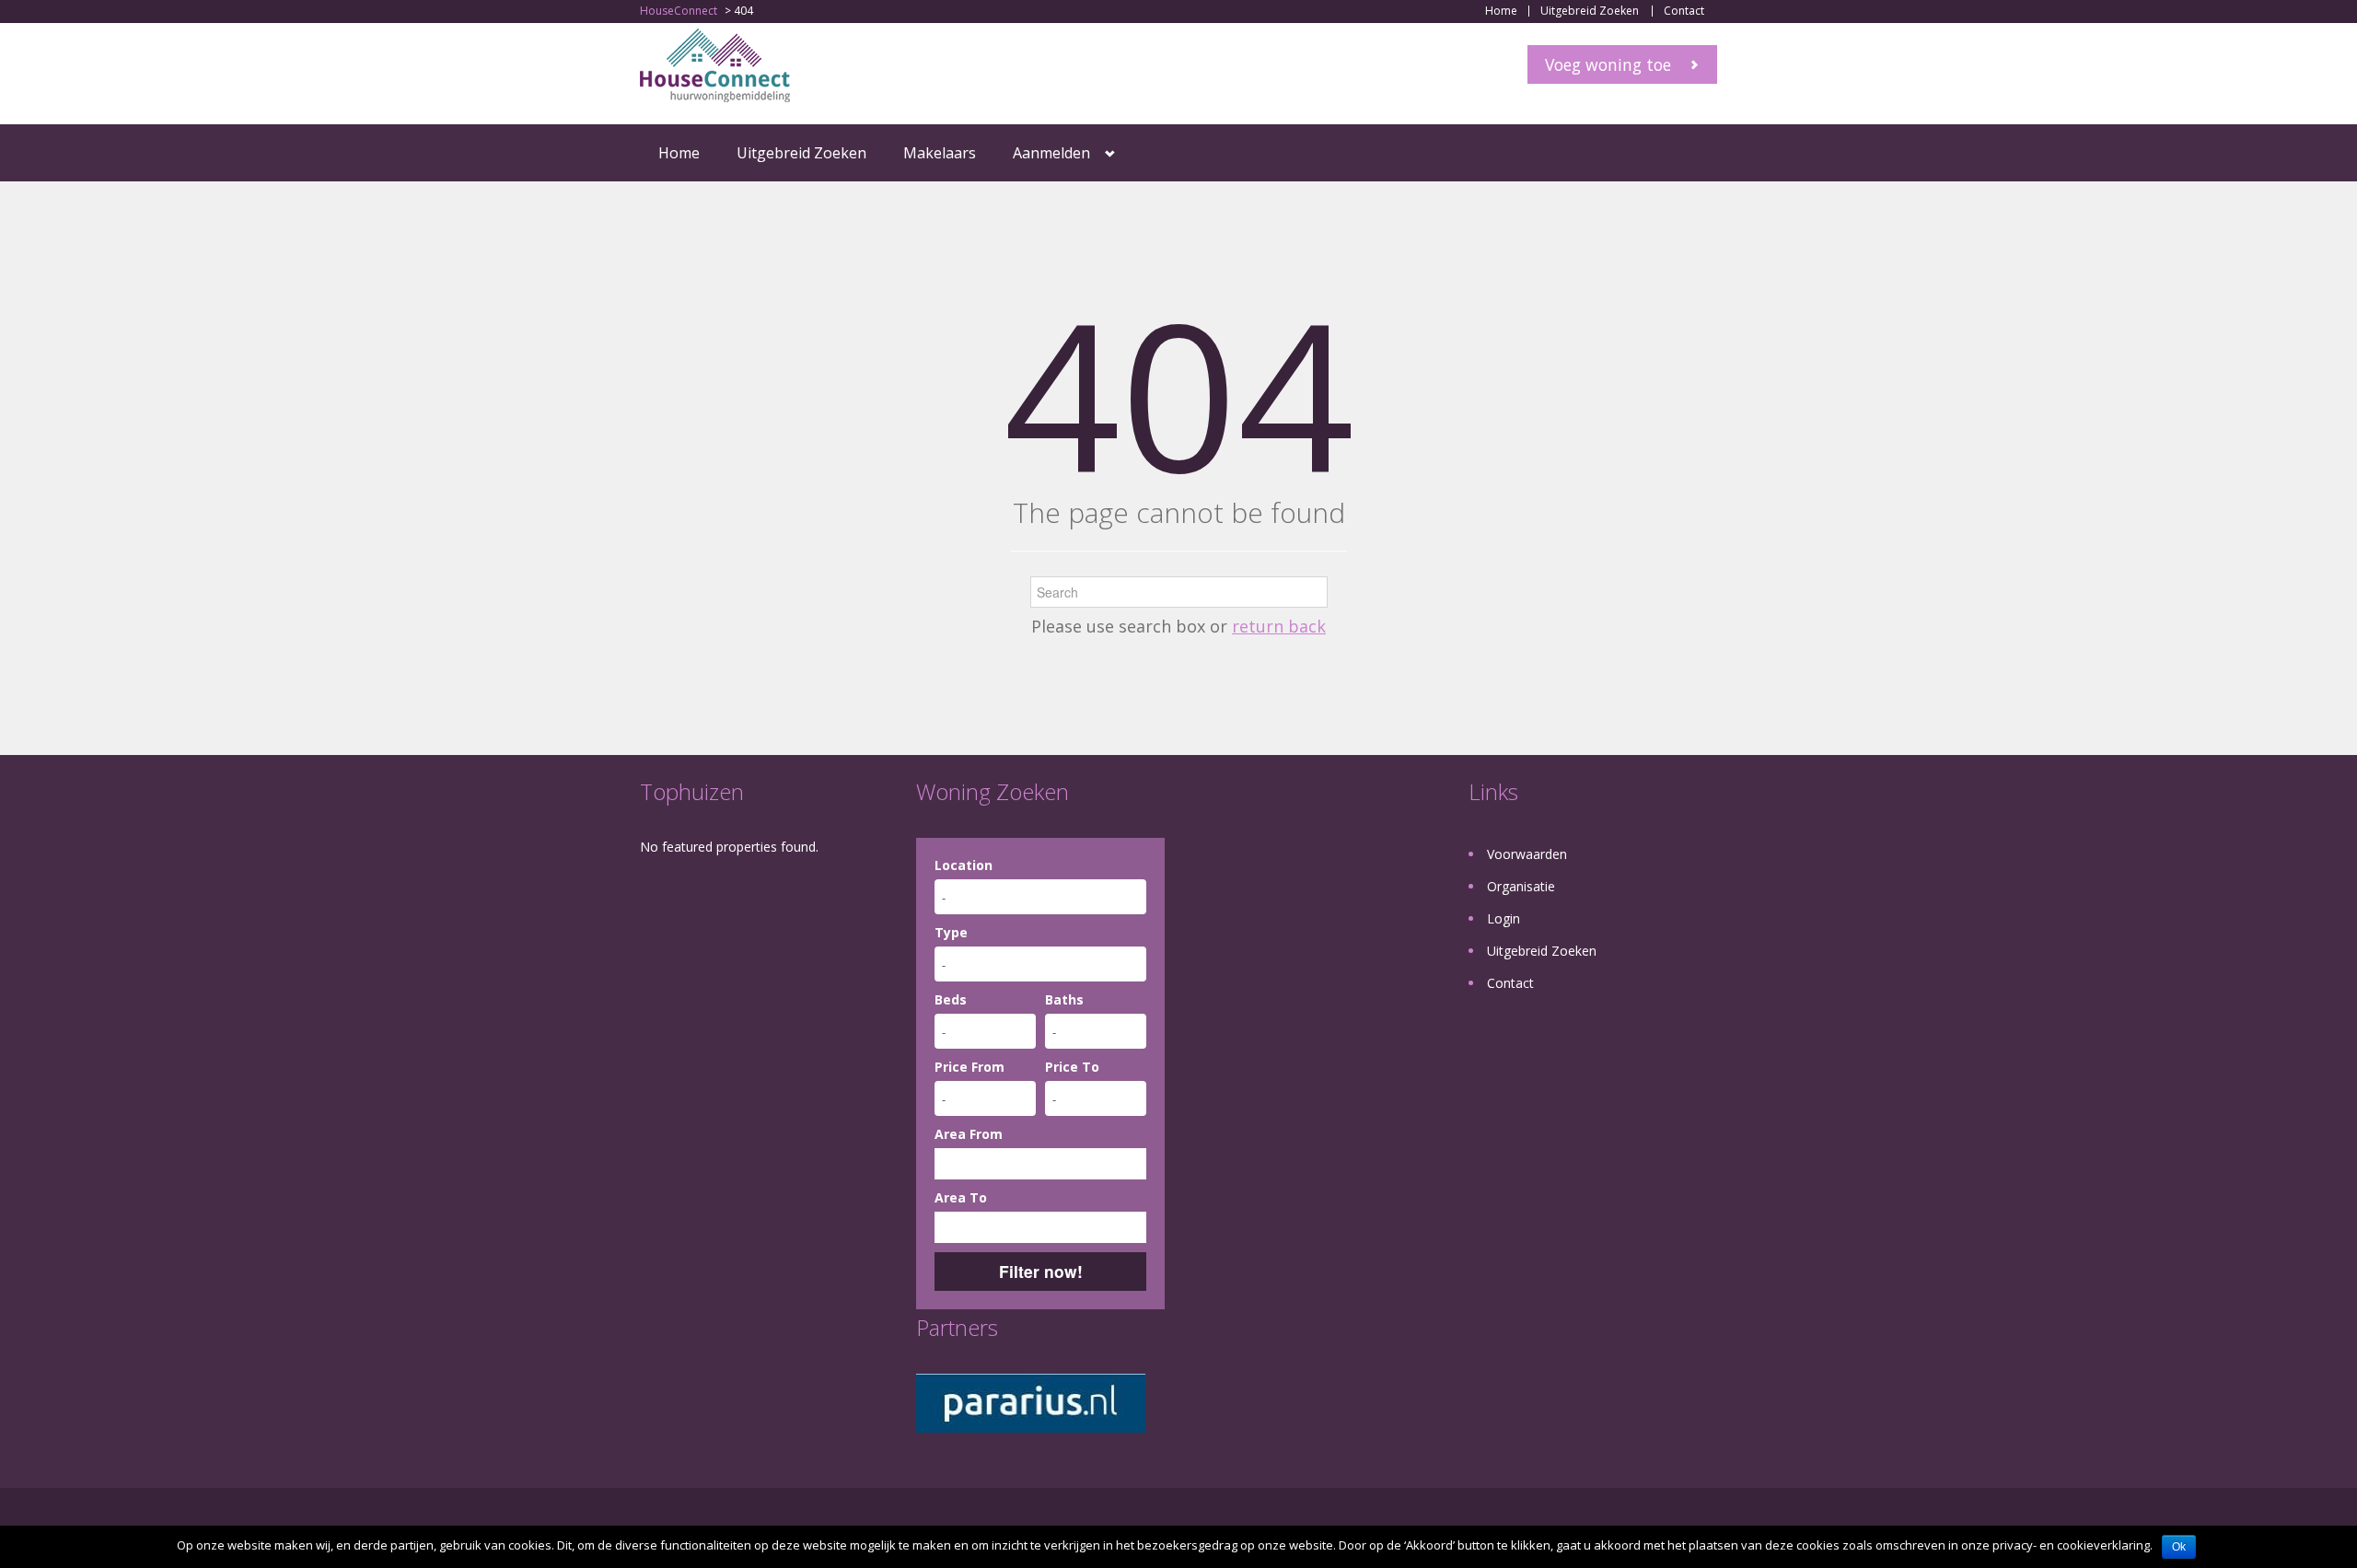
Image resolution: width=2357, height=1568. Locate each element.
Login (1504, 918)
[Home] (715, 64)
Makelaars (940, 153)
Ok (2179, 1547)
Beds (951, 999)
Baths (1064, 999)
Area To (961, 1197)
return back (1279, 626)
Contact (1684, 11)
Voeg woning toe (1608, 64)
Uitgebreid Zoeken (1590, 11)
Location (964, 865)
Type (951, 932)
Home (1501, 11)
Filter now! (1041, 1271)
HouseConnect (679, 11)
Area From (969, 1134)
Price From (970, 1067)
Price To (1072, 1067)
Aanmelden (1051, 153)
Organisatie (1521, 886)
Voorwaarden (1527, 854)
